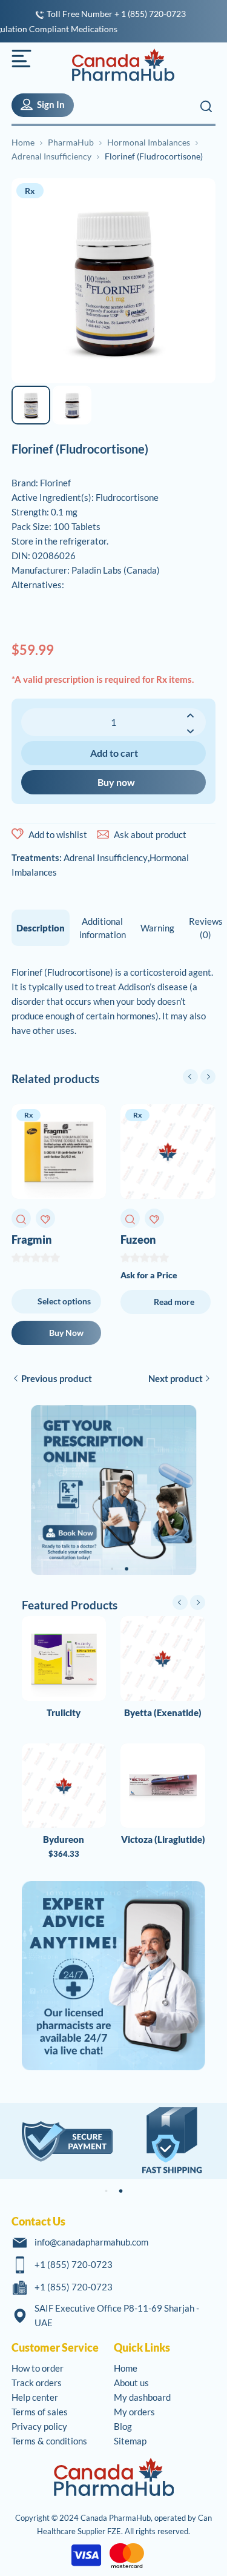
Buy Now (66, 1333)
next (208, 1077)
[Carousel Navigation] (199, 1077)
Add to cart (114, 753)
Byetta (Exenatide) (163, 1712)
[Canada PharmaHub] (116, 65)
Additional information (103, 928)
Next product (176, 1378)
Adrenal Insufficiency (51, 156)
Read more (174, 1302)
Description (41, 928)
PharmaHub (71, 142)
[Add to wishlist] (18, 834)
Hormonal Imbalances (149, 142)
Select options (64, 1301)
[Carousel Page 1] (113, 1569)
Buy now (116, 782)
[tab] (41, 928)
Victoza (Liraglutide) (163, 1839)
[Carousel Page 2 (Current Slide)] (127, 1569)
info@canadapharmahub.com (91, 2242)
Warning (157, 928)
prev (190, 1077)
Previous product (57, 1378)
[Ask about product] (103, 834)
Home (23, 142)
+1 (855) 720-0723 (74, 2264)
